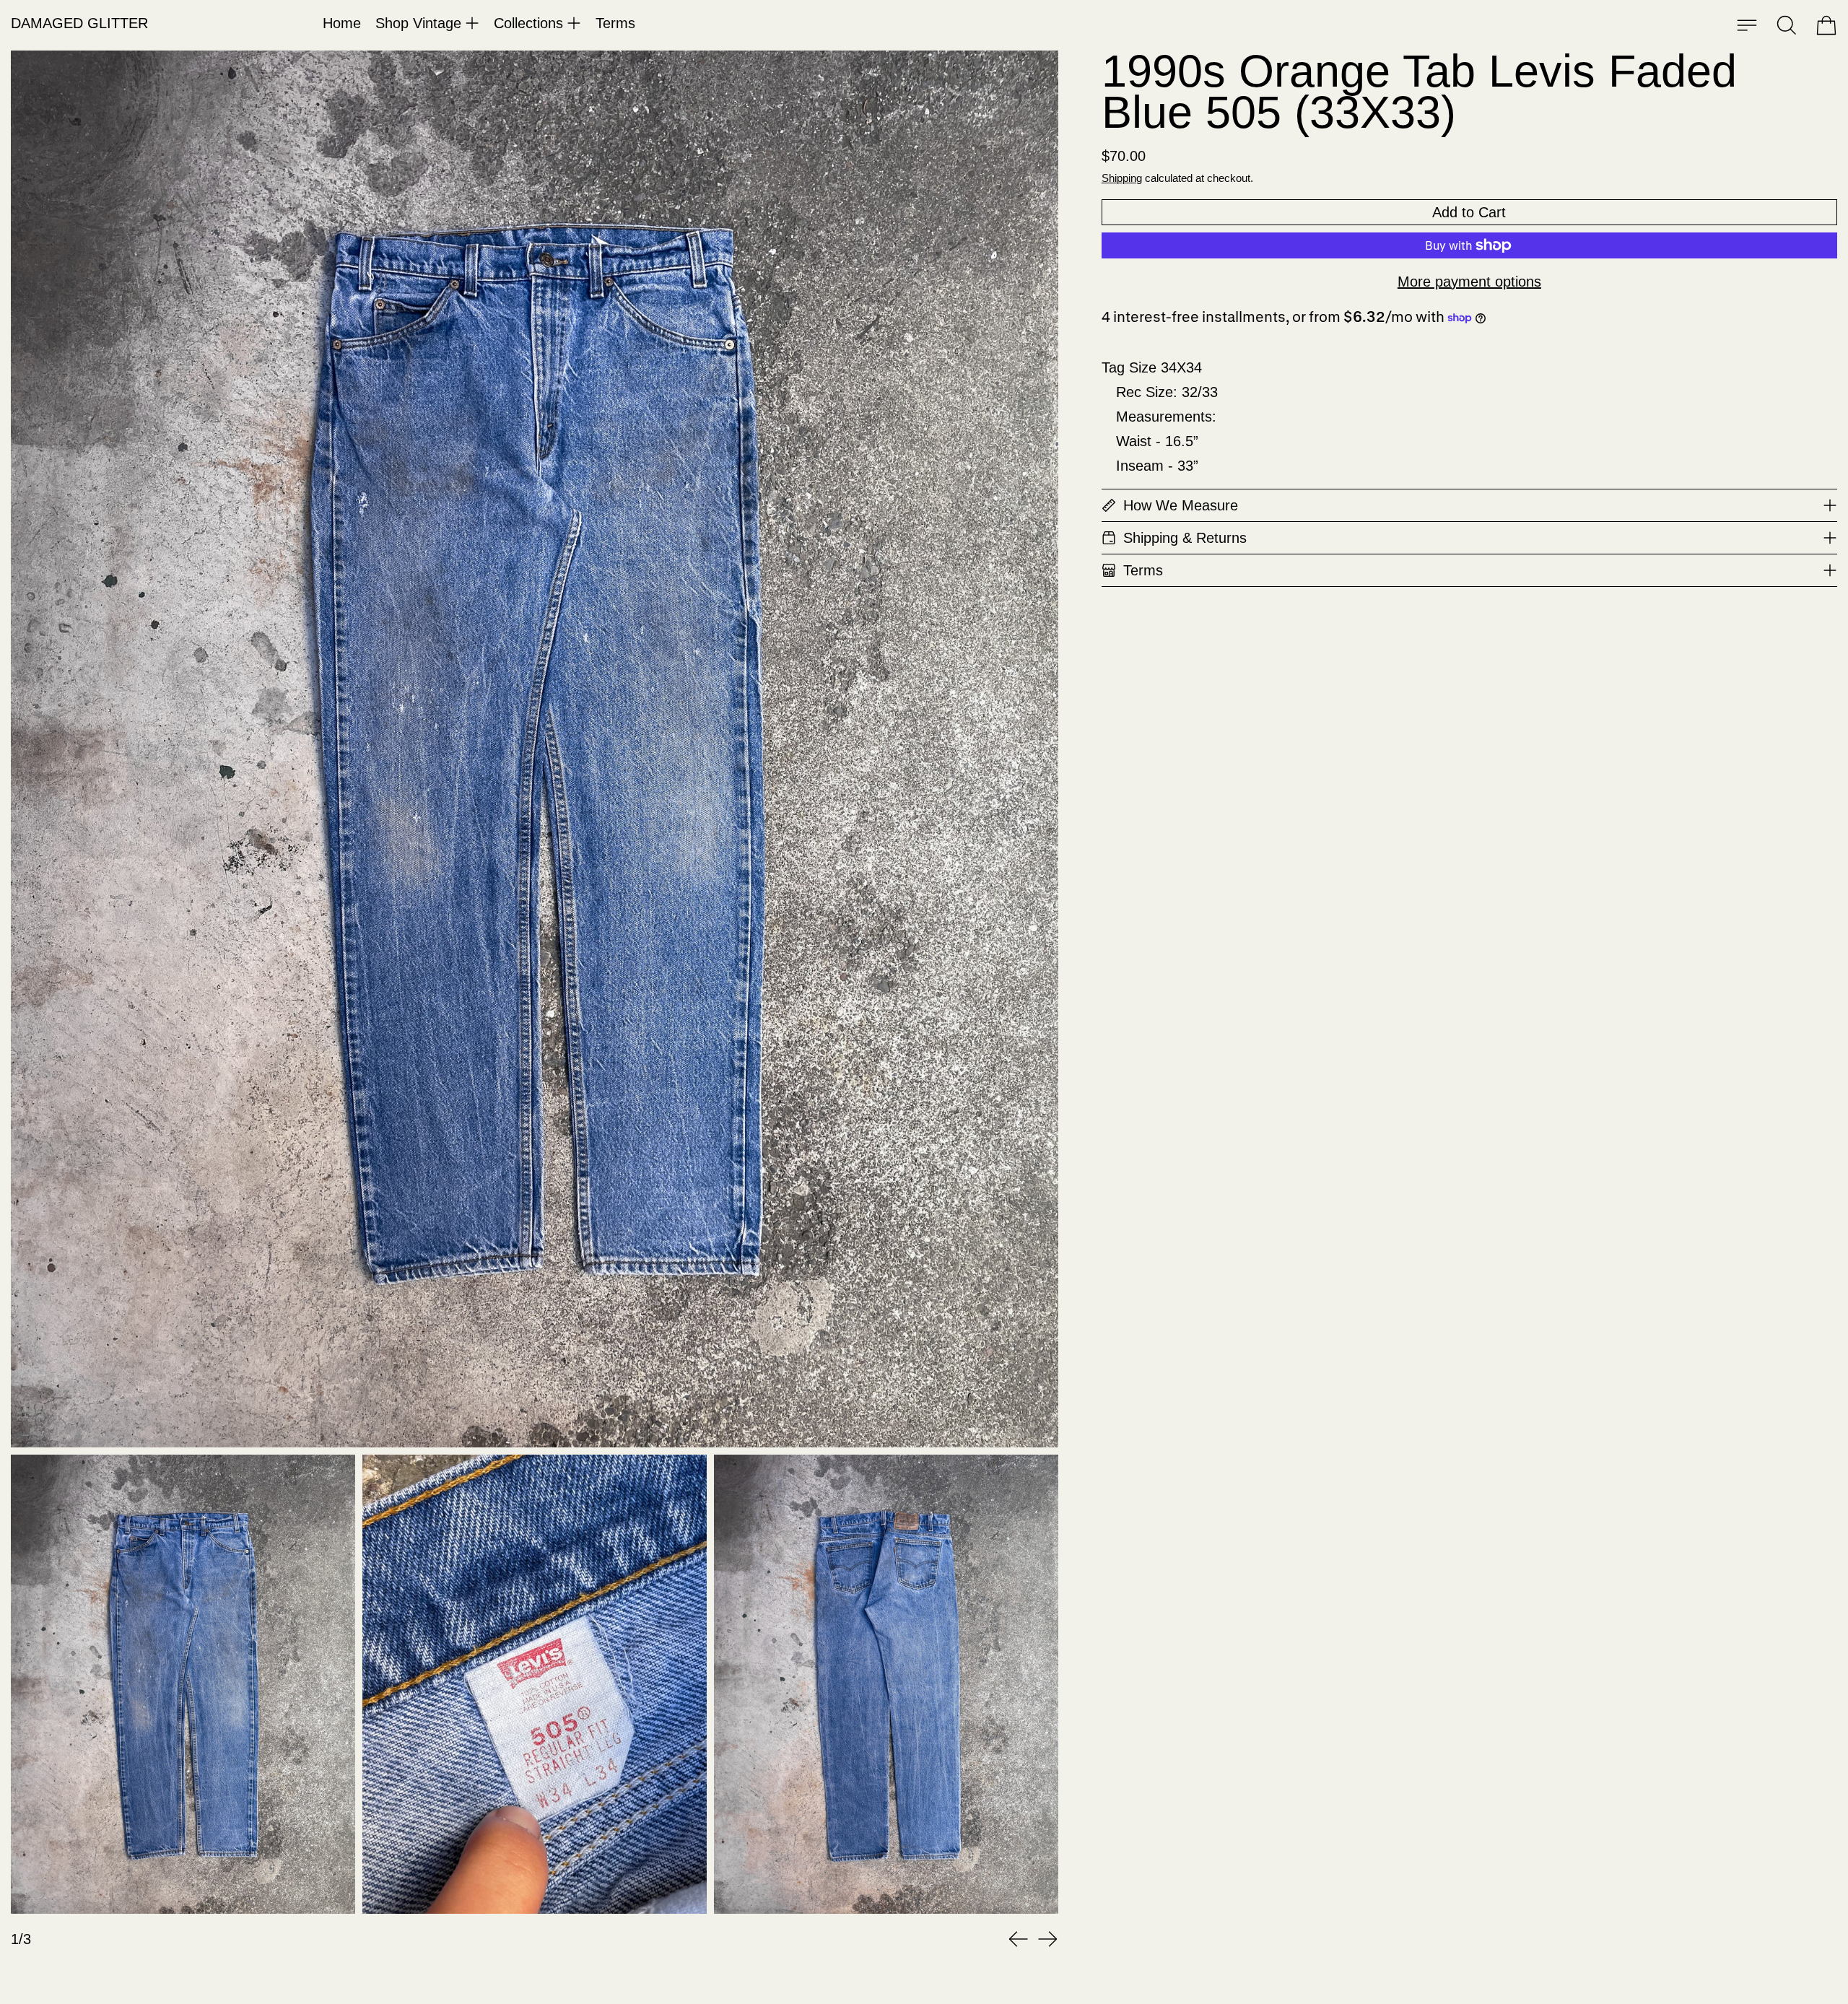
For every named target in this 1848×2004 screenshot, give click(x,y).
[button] (1787, 25)
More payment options (1469, 282)
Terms (615, 23)
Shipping (1122, 178)
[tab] (183, 1684)
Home (342, 23)
